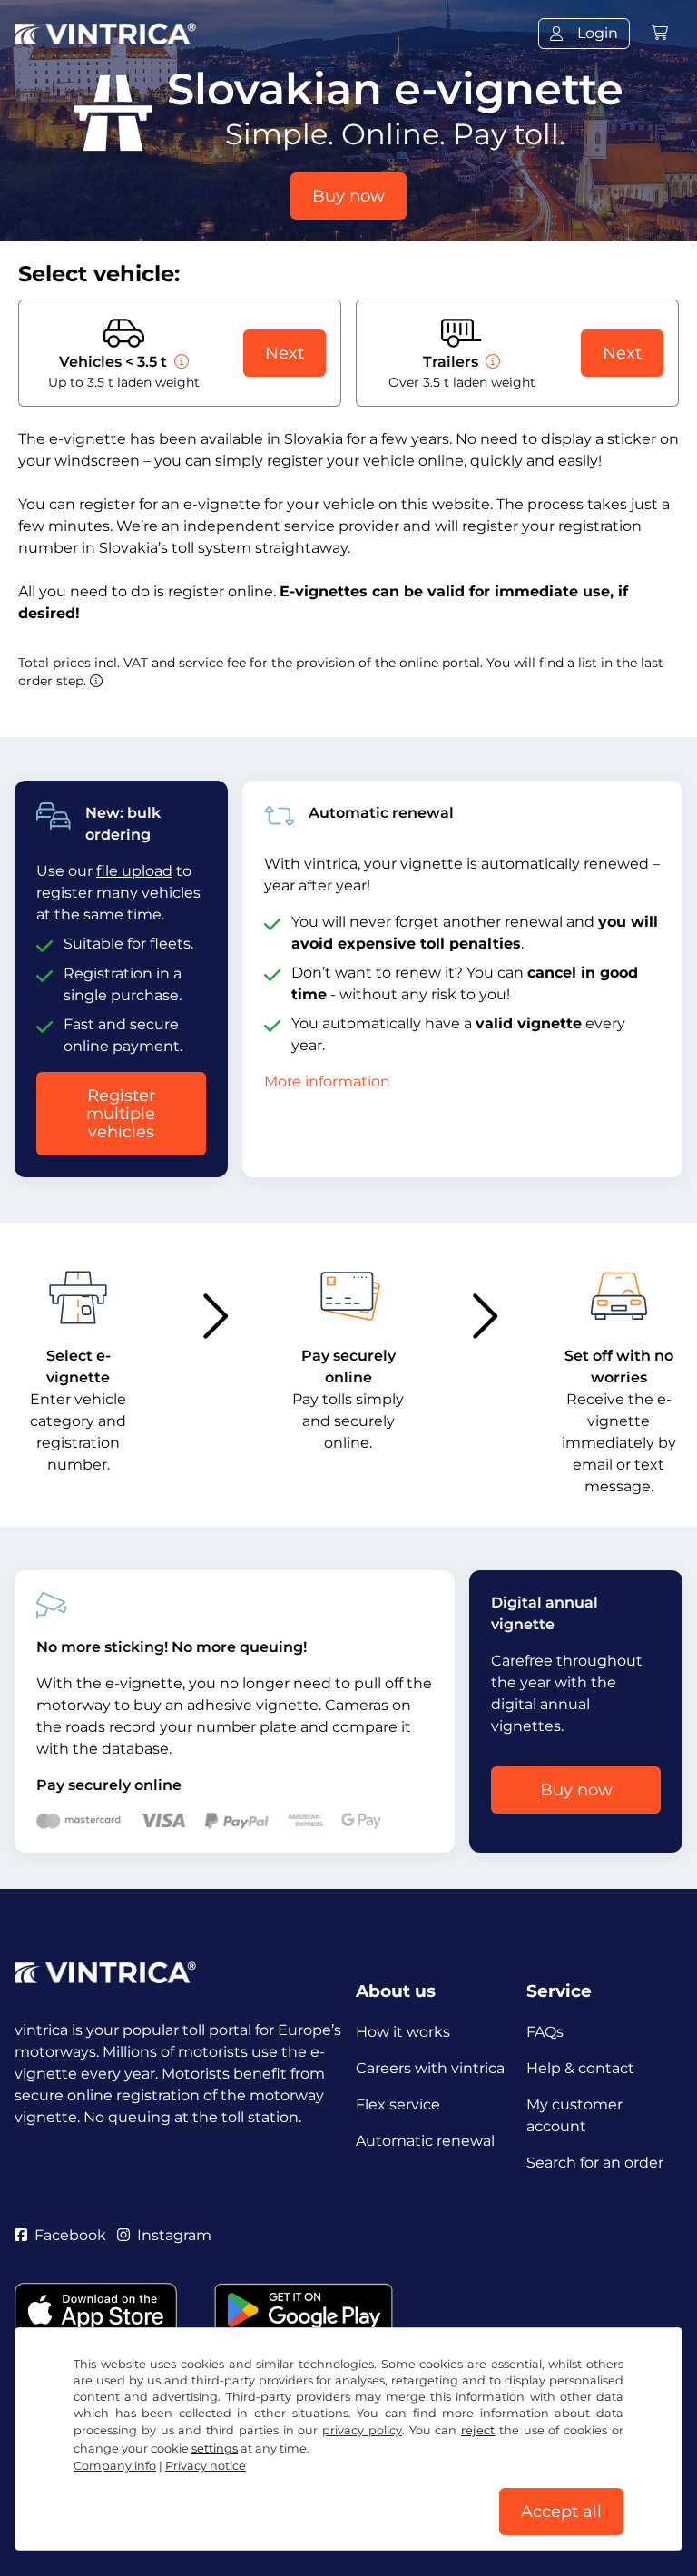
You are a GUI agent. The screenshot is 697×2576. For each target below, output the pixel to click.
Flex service (398, 2104)
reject (478, 2430)
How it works (403, 2032)
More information (327, 1082)
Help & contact (580, 2068)
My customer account (574, 2115)
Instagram (174, 2235)
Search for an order (595, 2163)
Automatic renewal (425, 2141)
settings (215, 2448)
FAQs (545, 2032)
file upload (134, 871)
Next (285, 353)
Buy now (348, 196)
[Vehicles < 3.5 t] (180, 362)
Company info (115, 2466)
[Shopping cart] (660, 33)
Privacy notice (206, 2466)
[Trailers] (491, 362)
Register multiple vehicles (121, 1114)
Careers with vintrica (430, 2068)
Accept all (561, 2512)
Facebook (70, 2235)
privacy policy (362, 2430)
